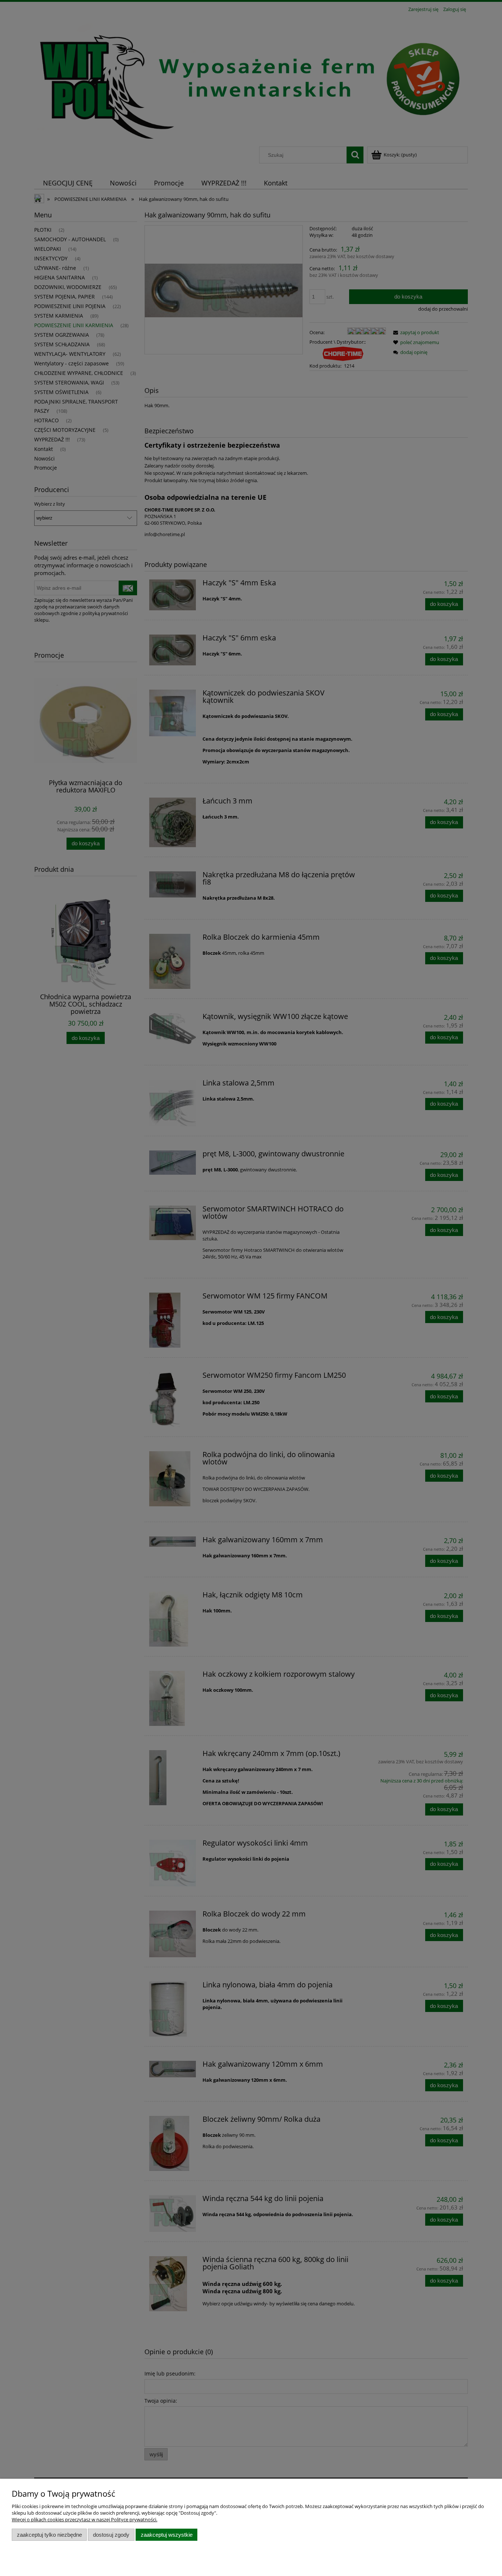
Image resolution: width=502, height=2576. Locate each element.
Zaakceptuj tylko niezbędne (49, 2535)
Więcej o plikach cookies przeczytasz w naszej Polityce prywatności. (85, 2519)
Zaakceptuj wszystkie (167, 2535)
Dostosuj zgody (111, 2535)
